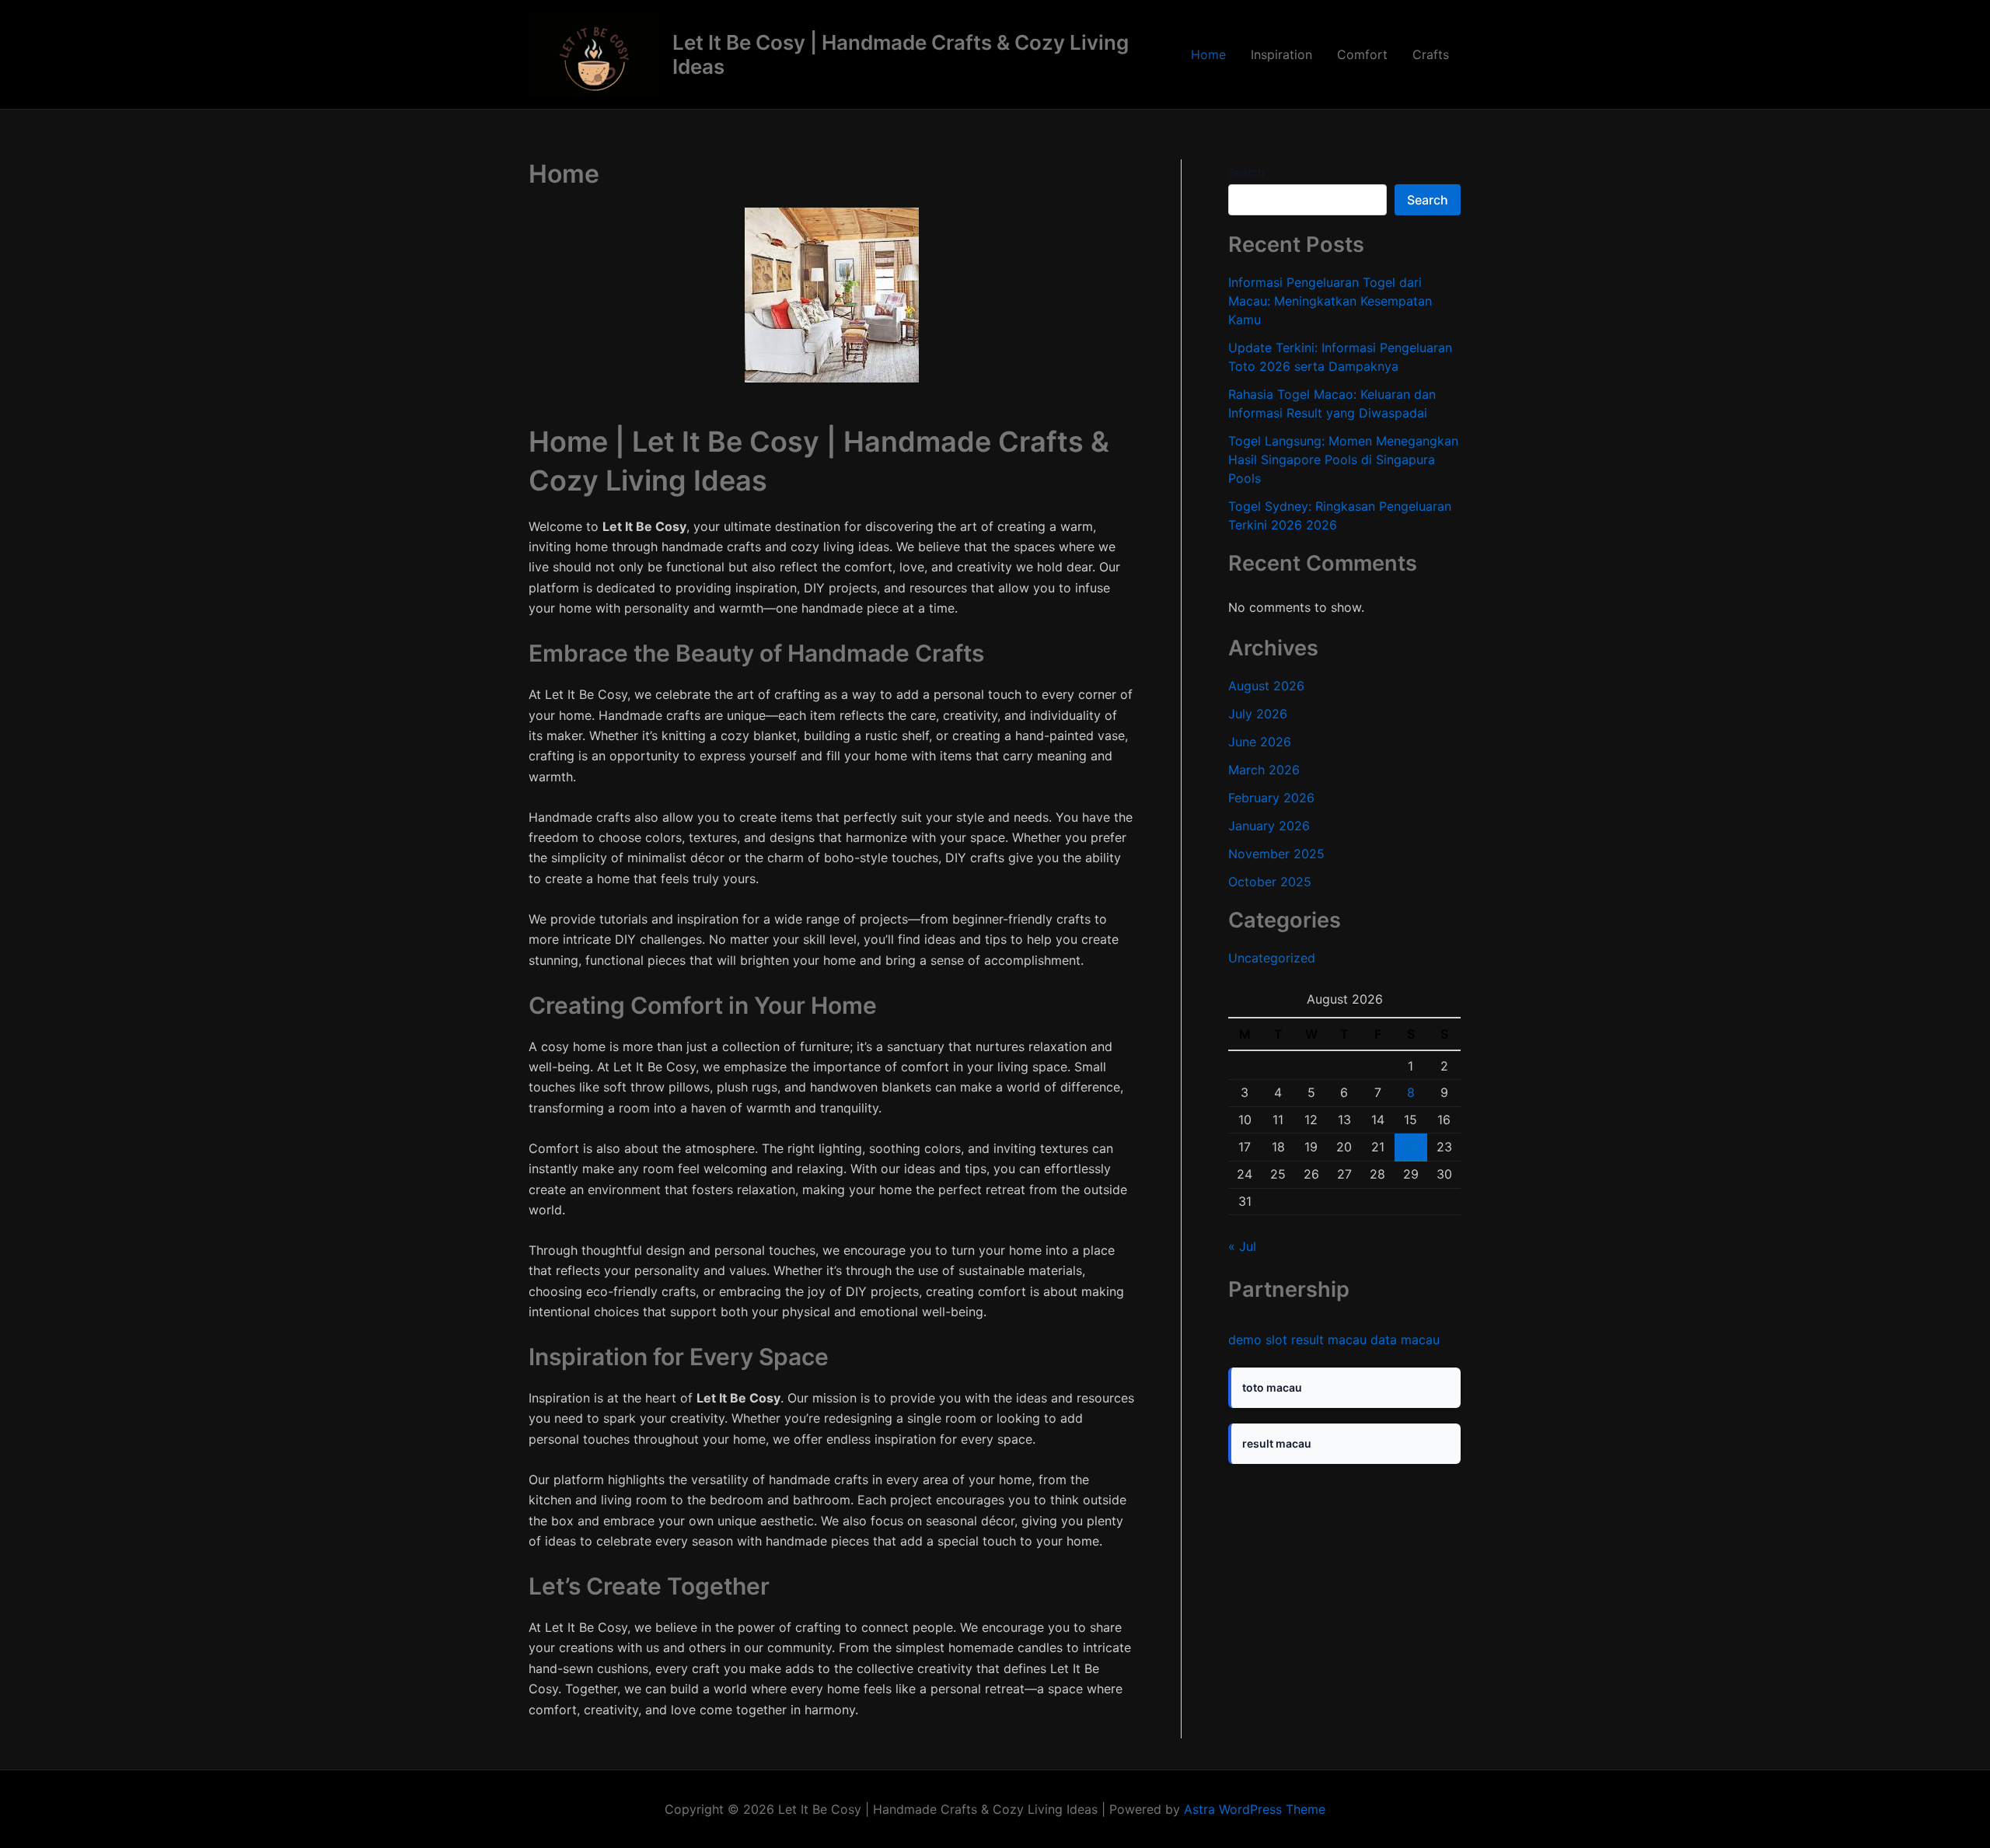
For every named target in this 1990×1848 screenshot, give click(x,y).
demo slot (1258, 1340)
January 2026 (1269, 826)
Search (1246, 172)
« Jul (1242, 1246)
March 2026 (1264, 770)
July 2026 (1258, 714)
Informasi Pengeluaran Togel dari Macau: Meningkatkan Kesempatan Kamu (1330, 301)
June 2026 (1260, 742)
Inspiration (1281, 54)
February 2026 (1271, 798)
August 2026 (1266, 686)
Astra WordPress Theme (1255, 1809)
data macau (1405, 1340)
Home (1208, 54)
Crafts (1431, 54)
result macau (1329, 1340)
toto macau (1272, 1387)
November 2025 (1276, 854)
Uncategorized (1272, 958)
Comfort (1362, 54)
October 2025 (1270, 882)
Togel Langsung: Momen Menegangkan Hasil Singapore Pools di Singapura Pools (1343, 459)
